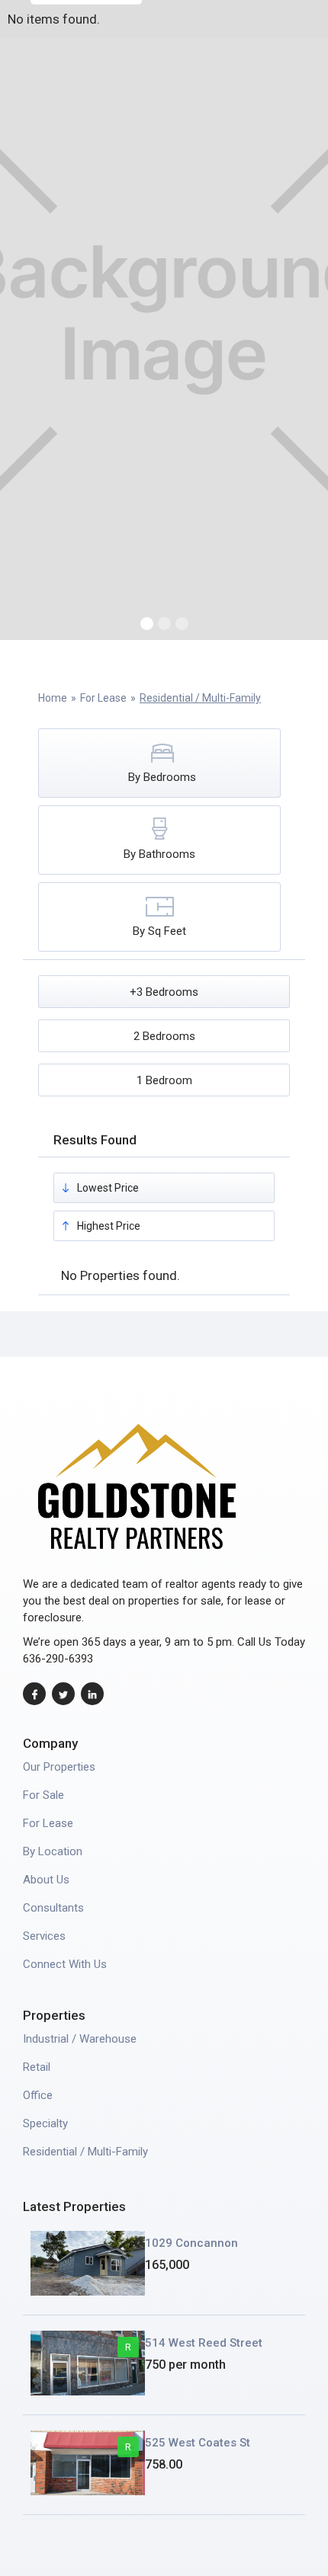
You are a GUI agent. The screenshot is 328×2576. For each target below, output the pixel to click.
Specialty (45, 2123)
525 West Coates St (198, 2443)
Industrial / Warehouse (80, 2039)
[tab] (159, 763)
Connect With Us (65, 1964)
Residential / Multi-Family (200, 698)
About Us (46, 1880)
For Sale (43, 1795)
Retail (37, 2067)
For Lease (103, 698)
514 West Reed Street (204, 2343)
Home (53, 698)
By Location (53, 1851)
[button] (147, 624)
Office (38, 2095)
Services (44, 1936)
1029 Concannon (191, 2243)
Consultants (53, 1908)
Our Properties (59, 1767)
